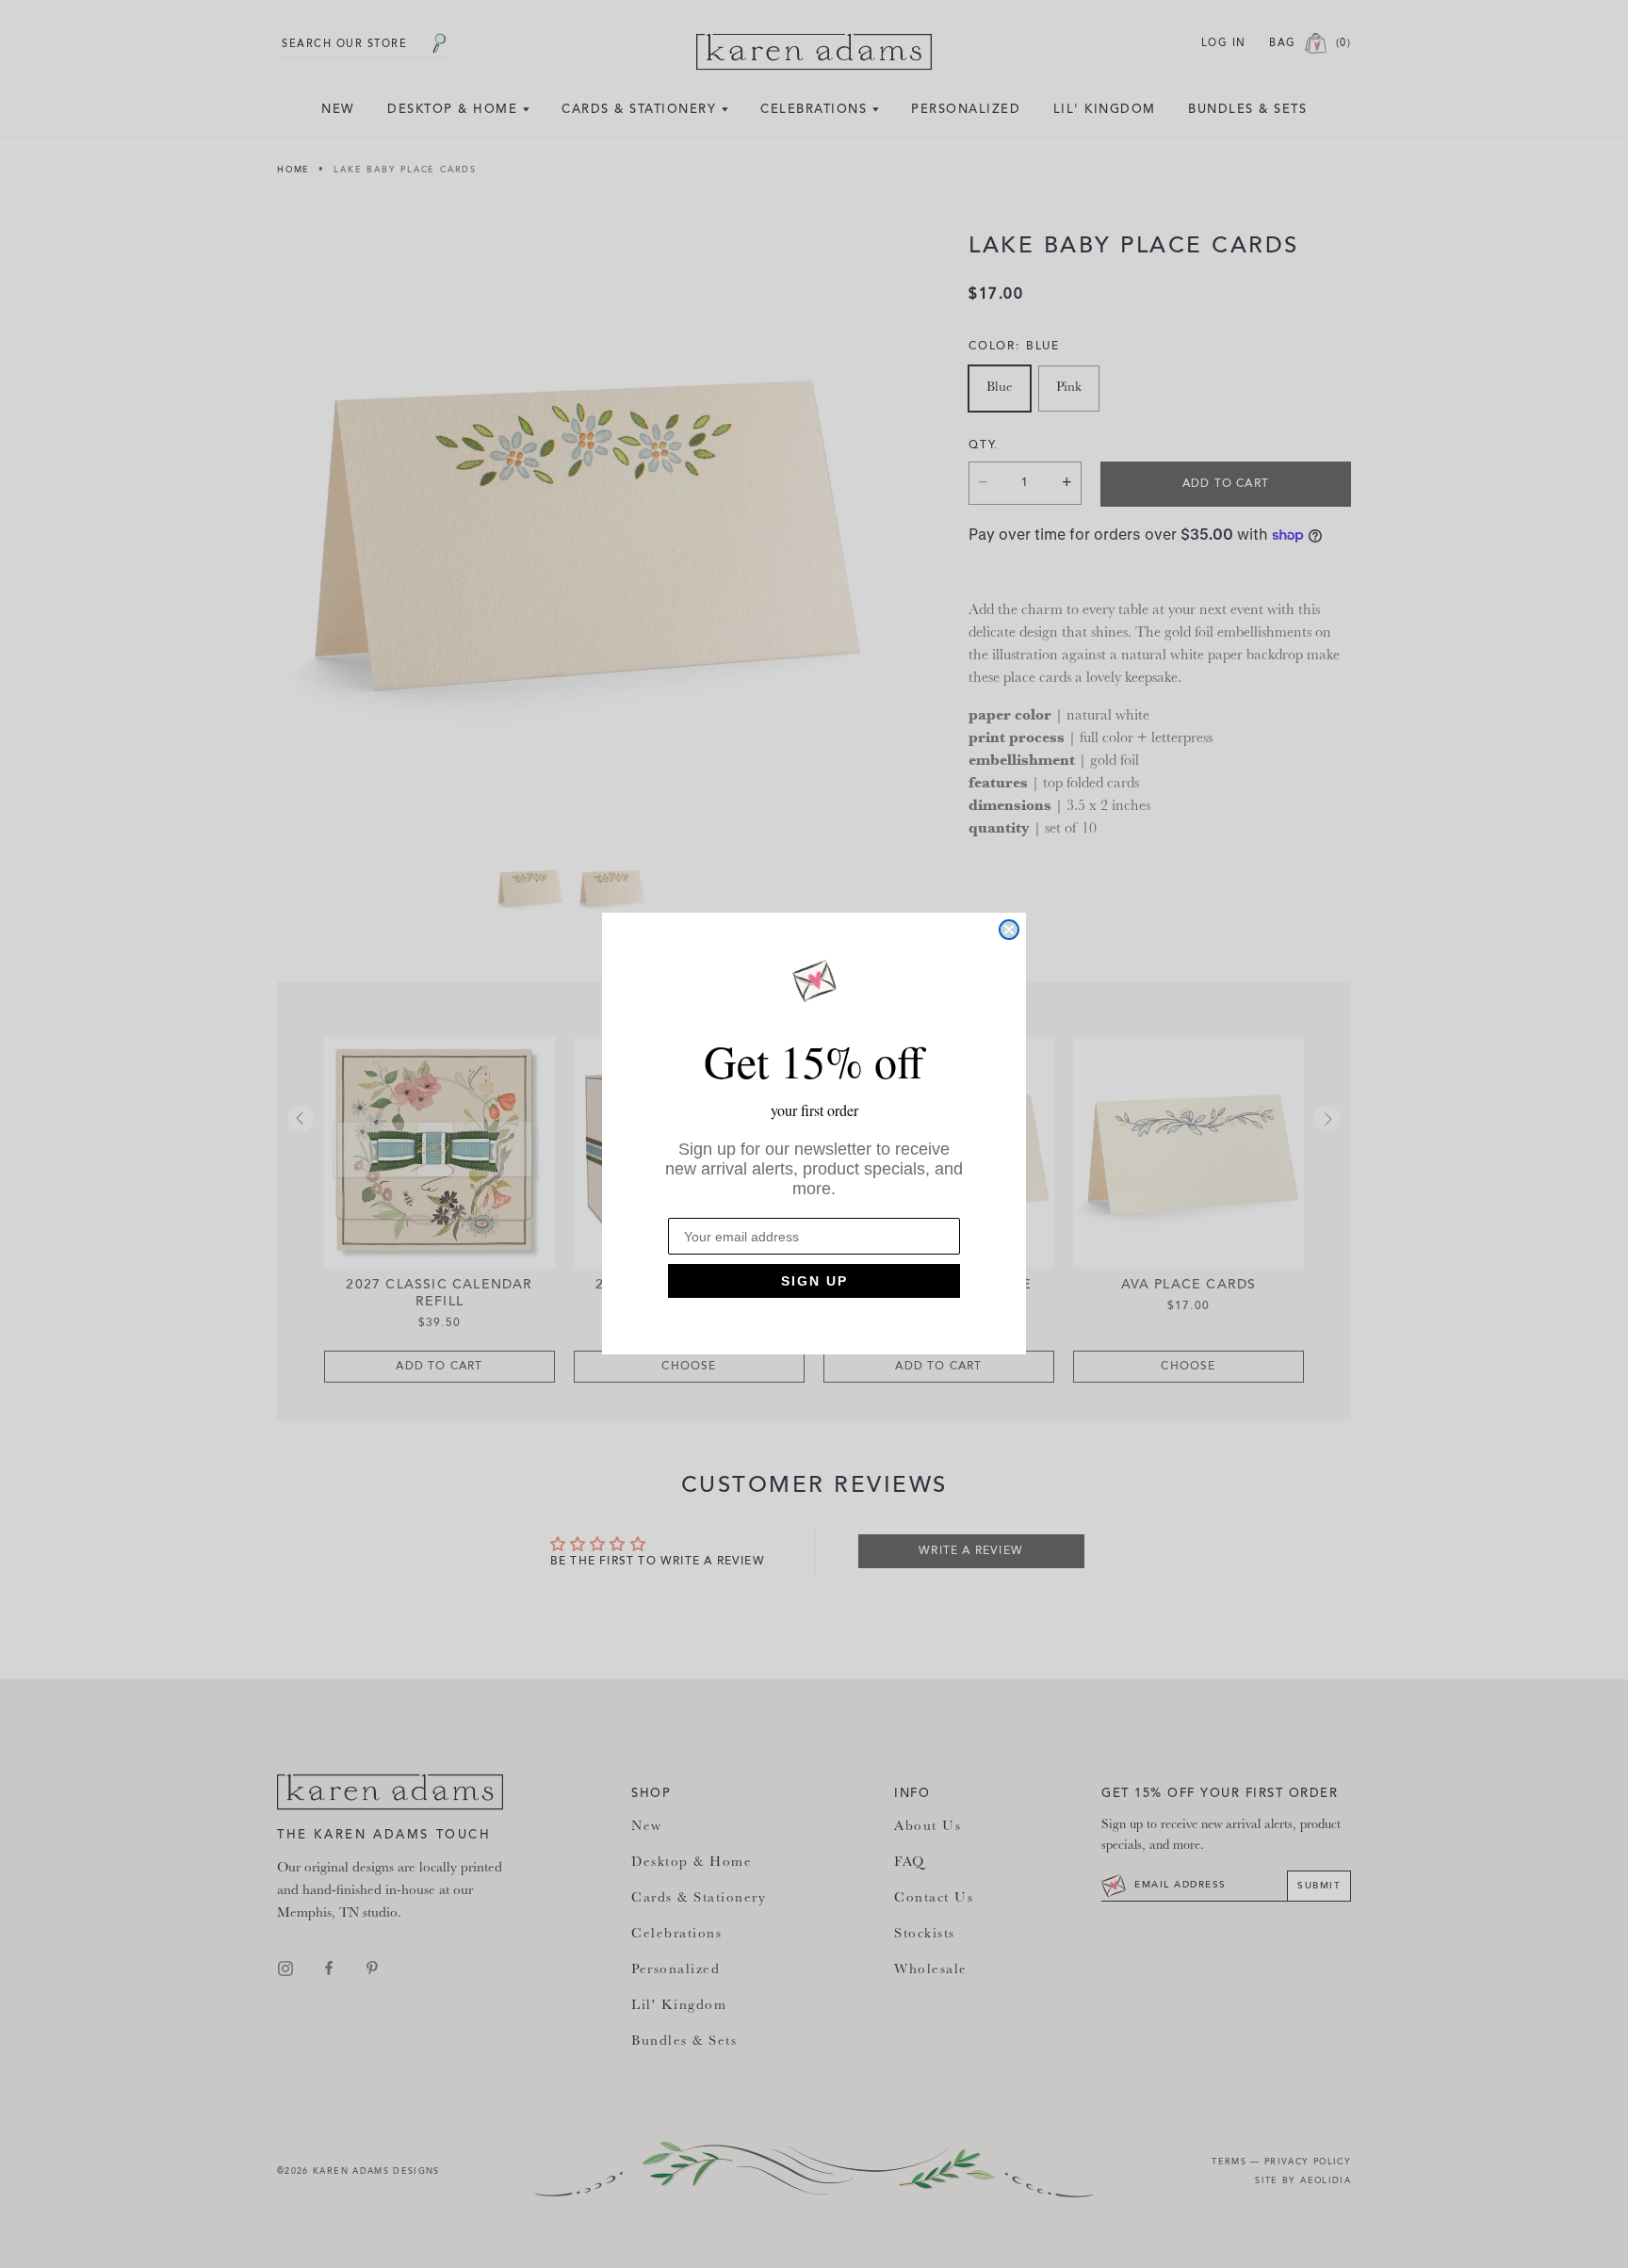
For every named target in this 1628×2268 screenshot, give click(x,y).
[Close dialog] (1009, 930)
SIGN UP (814, 1282)
